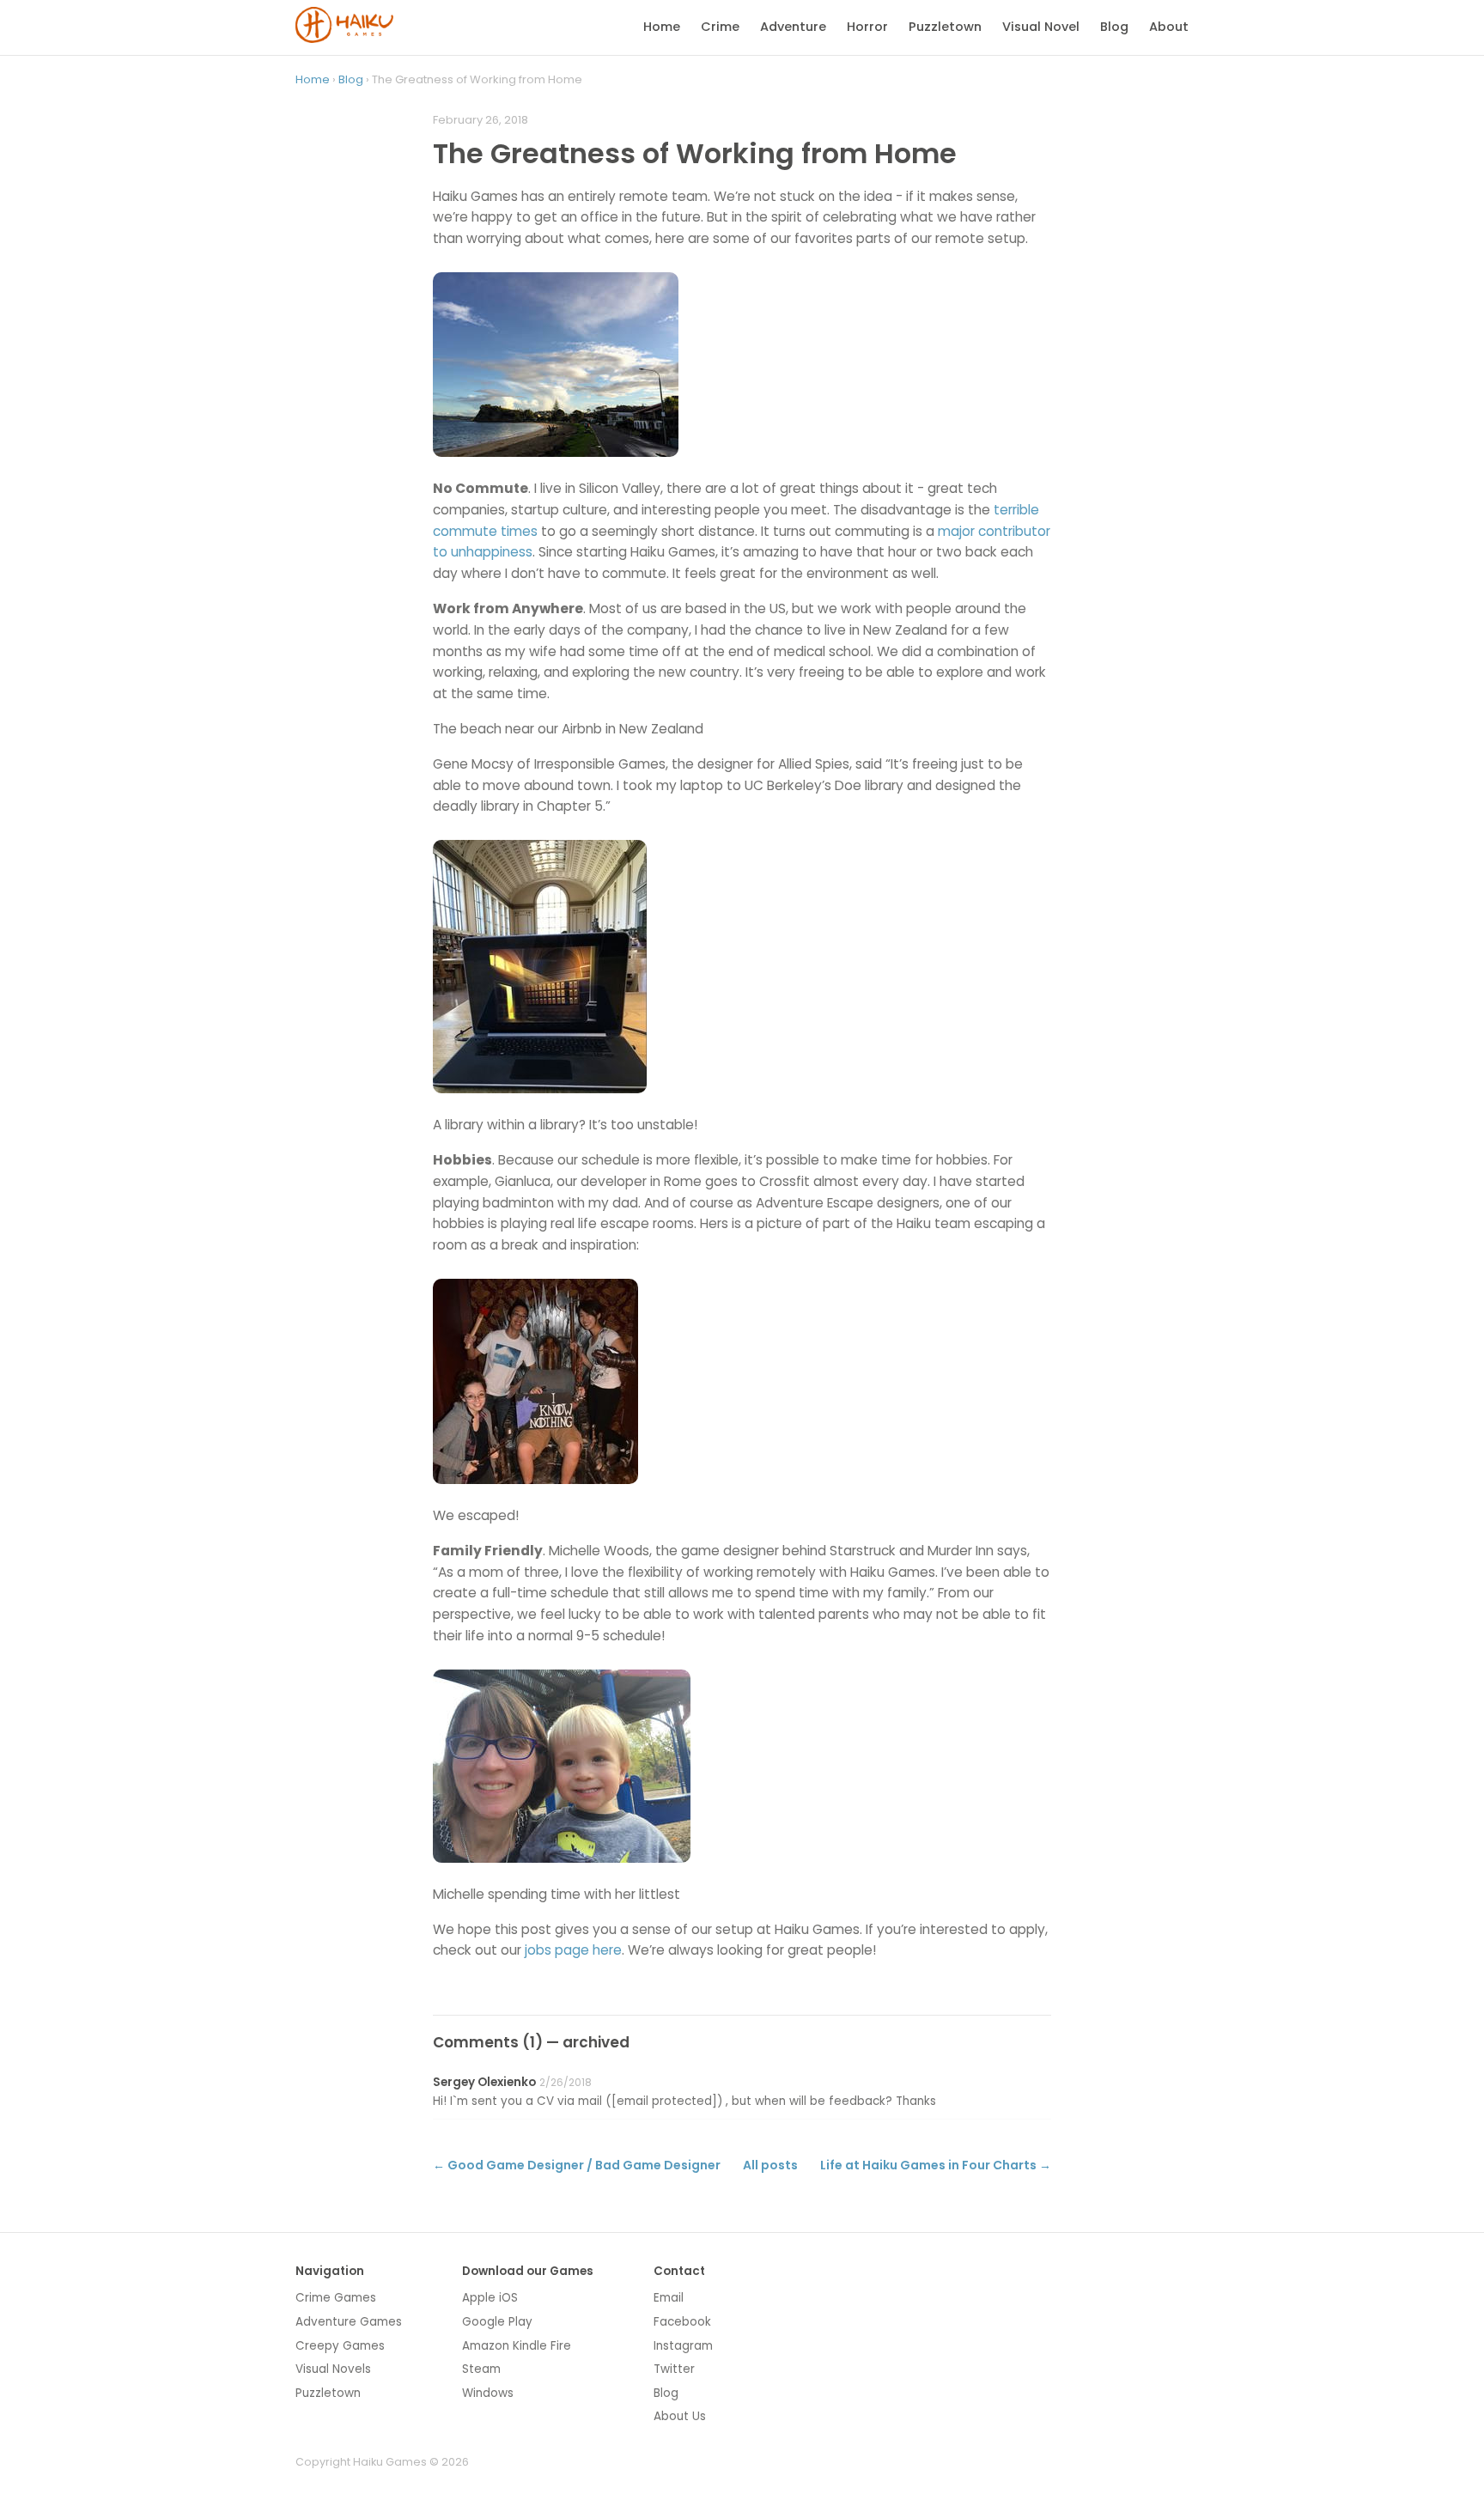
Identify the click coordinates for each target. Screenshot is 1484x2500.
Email (669, 2298)
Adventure (793, 27)
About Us (680, 2416)
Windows (488, 2393)
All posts (770, 2165)
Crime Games (336, 2298)
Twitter (674, 2369)
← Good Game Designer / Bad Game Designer (577, 2165)
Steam (481, 2369)
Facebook (682, 2322)
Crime (720, 27)
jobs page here (573, 1950)
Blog (1114, 27)
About (1169, 27)
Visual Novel (1041, 27)
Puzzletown (945, 27)
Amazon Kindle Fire (517, 2346)
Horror (867, 27)
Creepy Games (340, 2346)
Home (662, 27)
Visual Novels (333, 2369)
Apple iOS (490, 2298)
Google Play (497, 2322)
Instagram (683, 2346)
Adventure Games (349, 2322)
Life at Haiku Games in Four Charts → (936, 2165)
